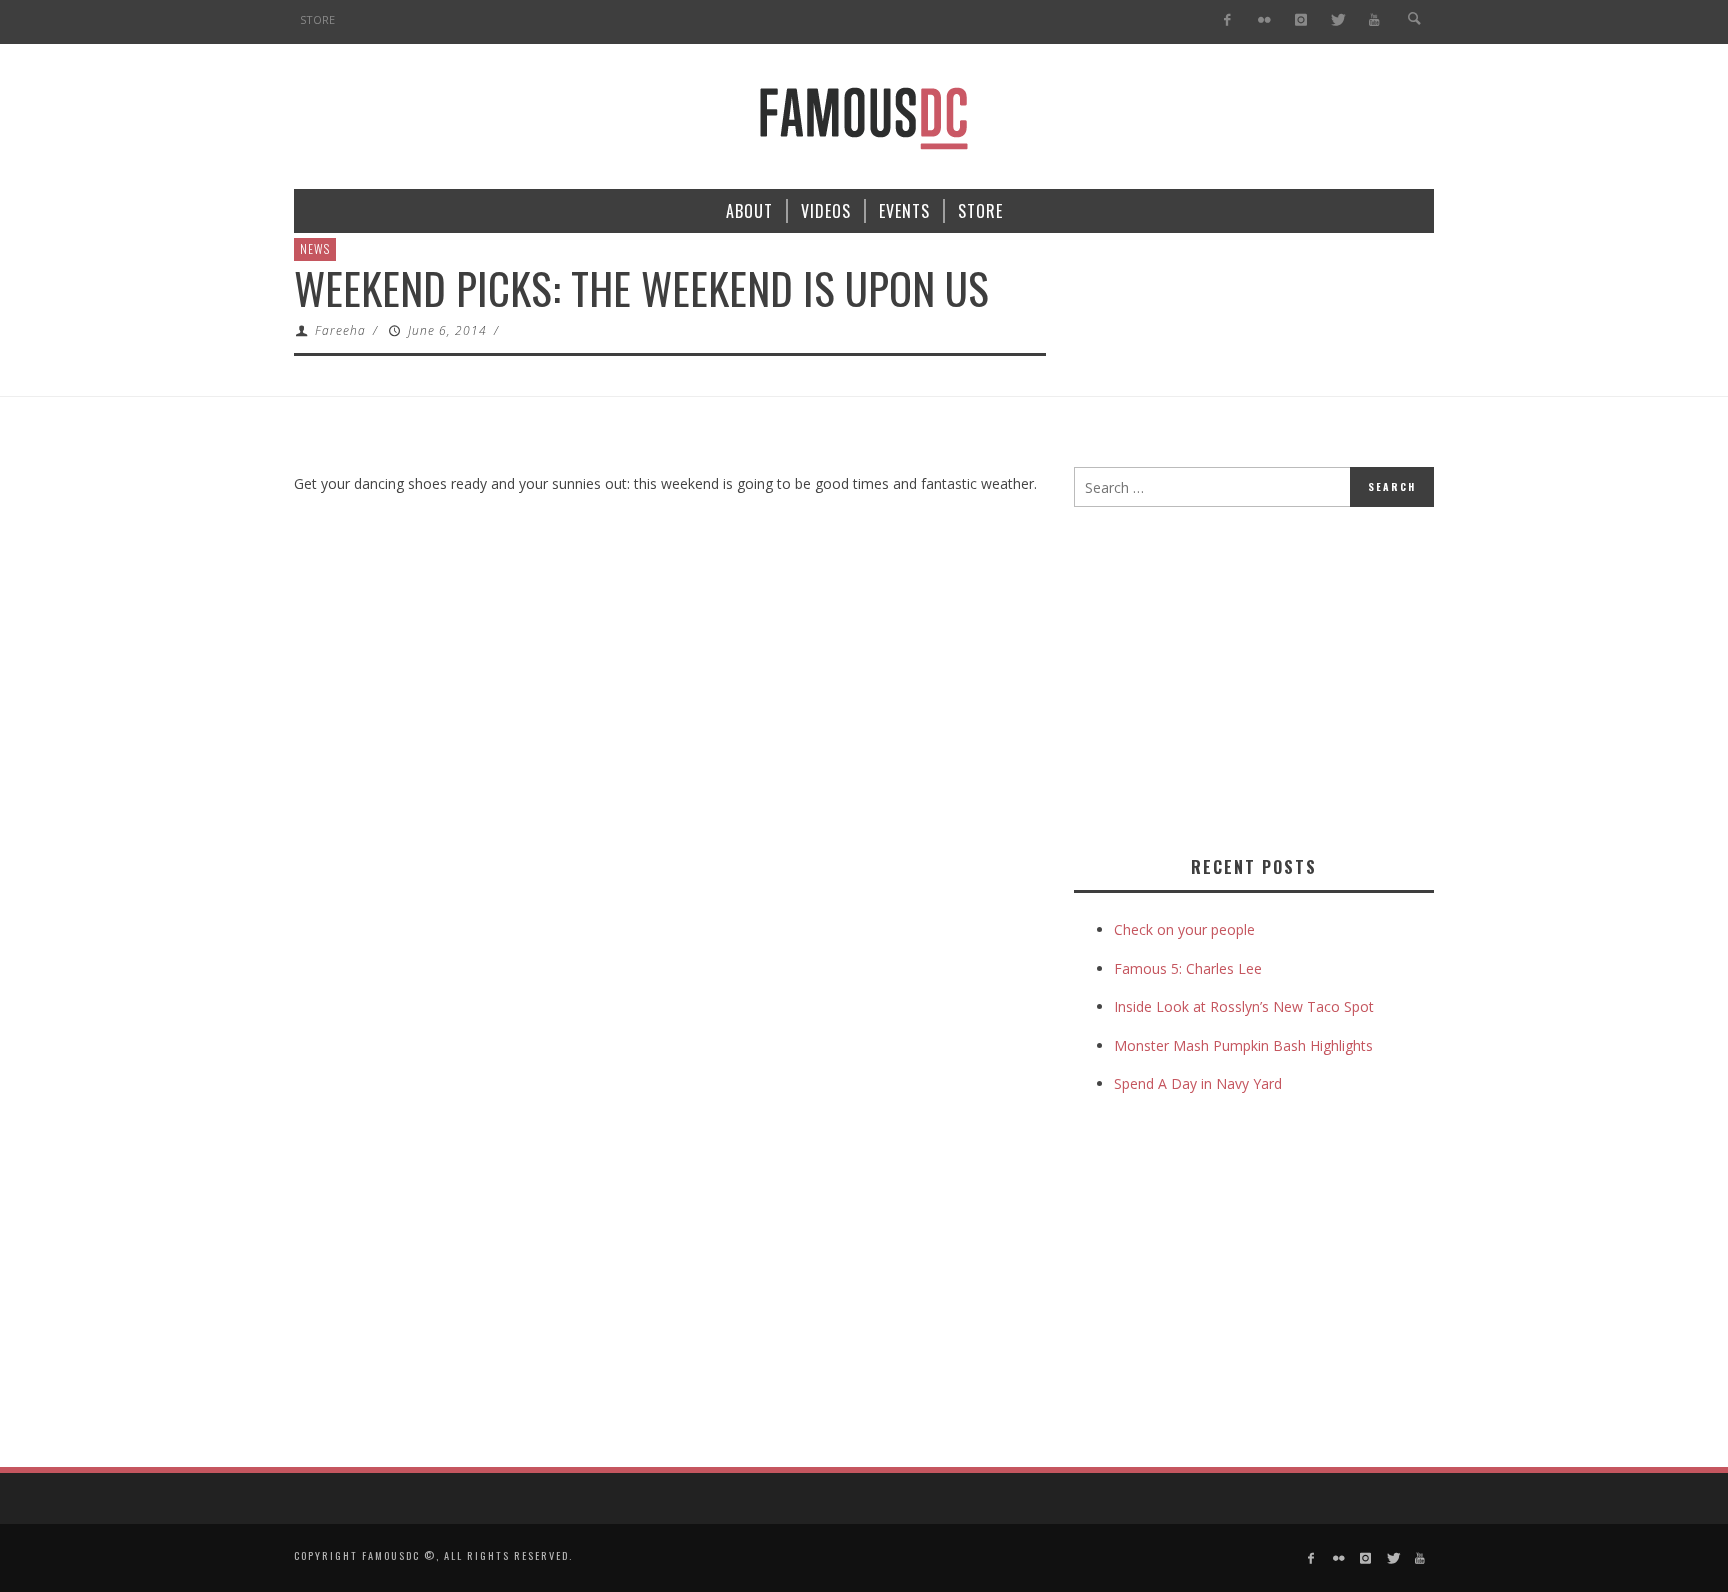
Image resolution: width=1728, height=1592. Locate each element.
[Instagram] (1300, 20)
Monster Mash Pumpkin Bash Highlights (1243, 1045)
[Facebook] (1227, 20)
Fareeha (340, 330)
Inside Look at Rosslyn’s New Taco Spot (1244, 1006)
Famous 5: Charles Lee (1188, 968)
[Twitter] (1337, 20)
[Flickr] (1264, 20)
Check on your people (1186, 929)
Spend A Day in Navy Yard (1198, 1083)
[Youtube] (1374, 20)
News (315, 248)
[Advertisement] (1242, 677)
